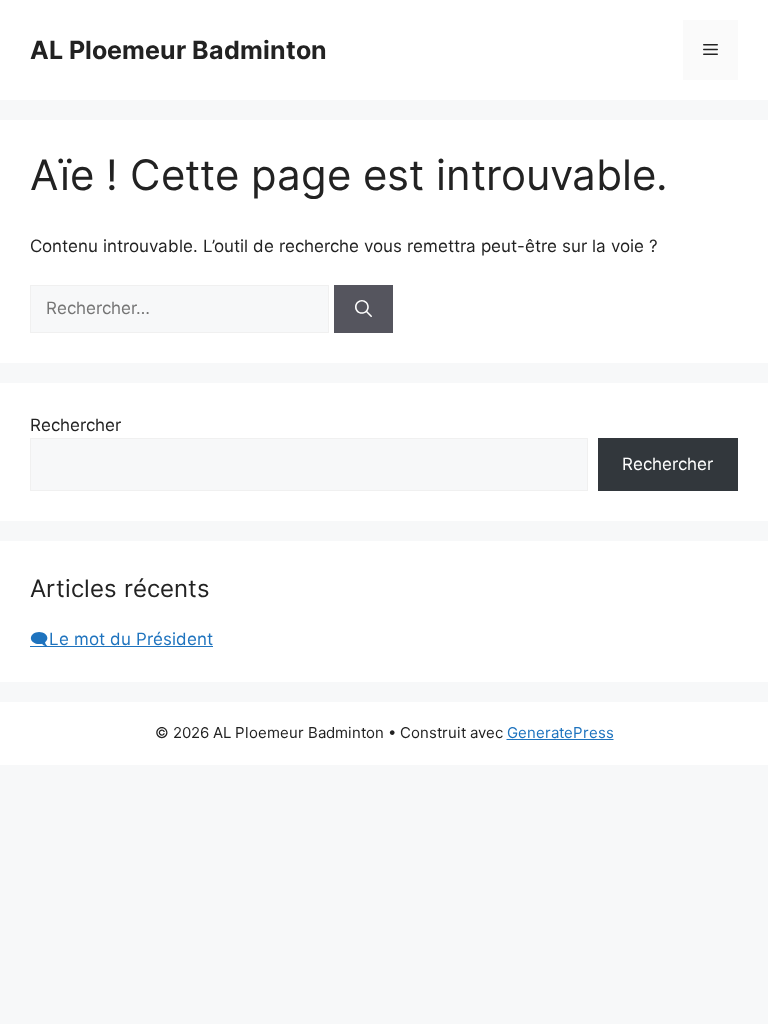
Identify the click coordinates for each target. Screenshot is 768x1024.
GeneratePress (560, 732)
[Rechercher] (363, 309)
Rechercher (75, 425)
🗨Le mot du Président (121, 639)
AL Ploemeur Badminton (178, 50)
